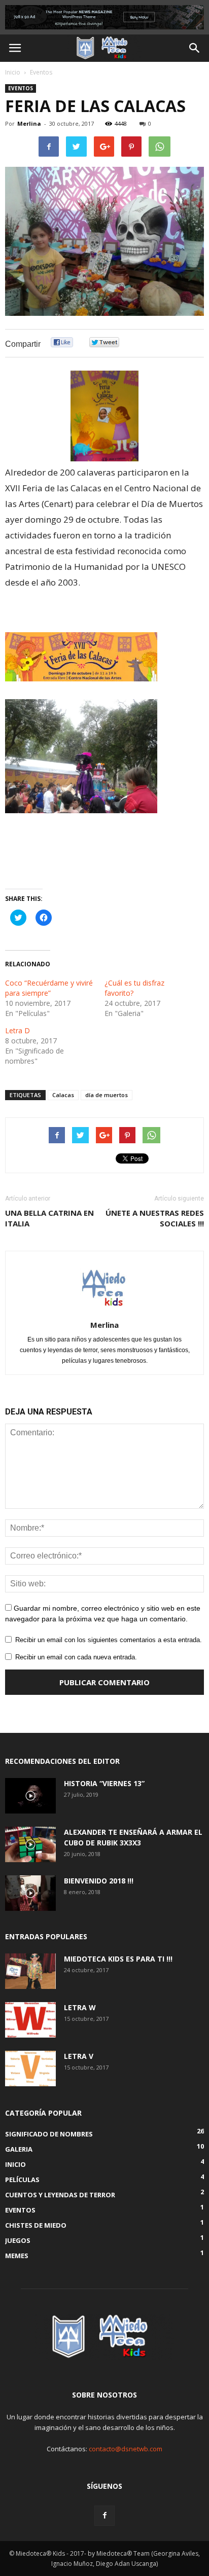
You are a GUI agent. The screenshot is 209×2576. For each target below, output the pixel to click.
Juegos (18, 2240)
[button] (195, 48)
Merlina (29, 123)
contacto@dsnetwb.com (126, 2449)
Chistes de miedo (36, 2225)
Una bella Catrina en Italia (49, 1218)
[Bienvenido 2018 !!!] (30, 1893)
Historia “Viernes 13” (104, 1783)
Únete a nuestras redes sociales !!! (155, 1218)
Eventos (41, 72)
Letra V (79, 2056)
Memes (17, 2256)
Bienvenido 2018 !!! (99, 1881)
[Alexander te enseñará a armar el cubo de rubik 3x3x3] (30, 1844)
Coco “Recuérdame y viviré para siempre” (49, 988)
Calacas (63, 1095)
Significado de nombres (49, 2134)
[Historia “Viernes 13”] (30, 1796)
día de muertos (107, 1095)
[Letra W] (30, 2020)
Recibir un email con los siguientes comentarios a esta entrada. (109, 1640)
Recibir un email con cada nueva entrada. (76, 1657)
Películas (22, 2180)
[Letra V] (30, 2069)
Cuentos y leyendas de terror (60, 2195)
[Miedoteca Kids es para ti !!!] (30, 1971)
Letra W (80, 2007)
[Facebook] (104, 2516)
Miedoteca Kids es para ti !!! (118, 1959)
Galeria (19, 2149)
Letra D (18, 1030)
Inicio (13, 72)
